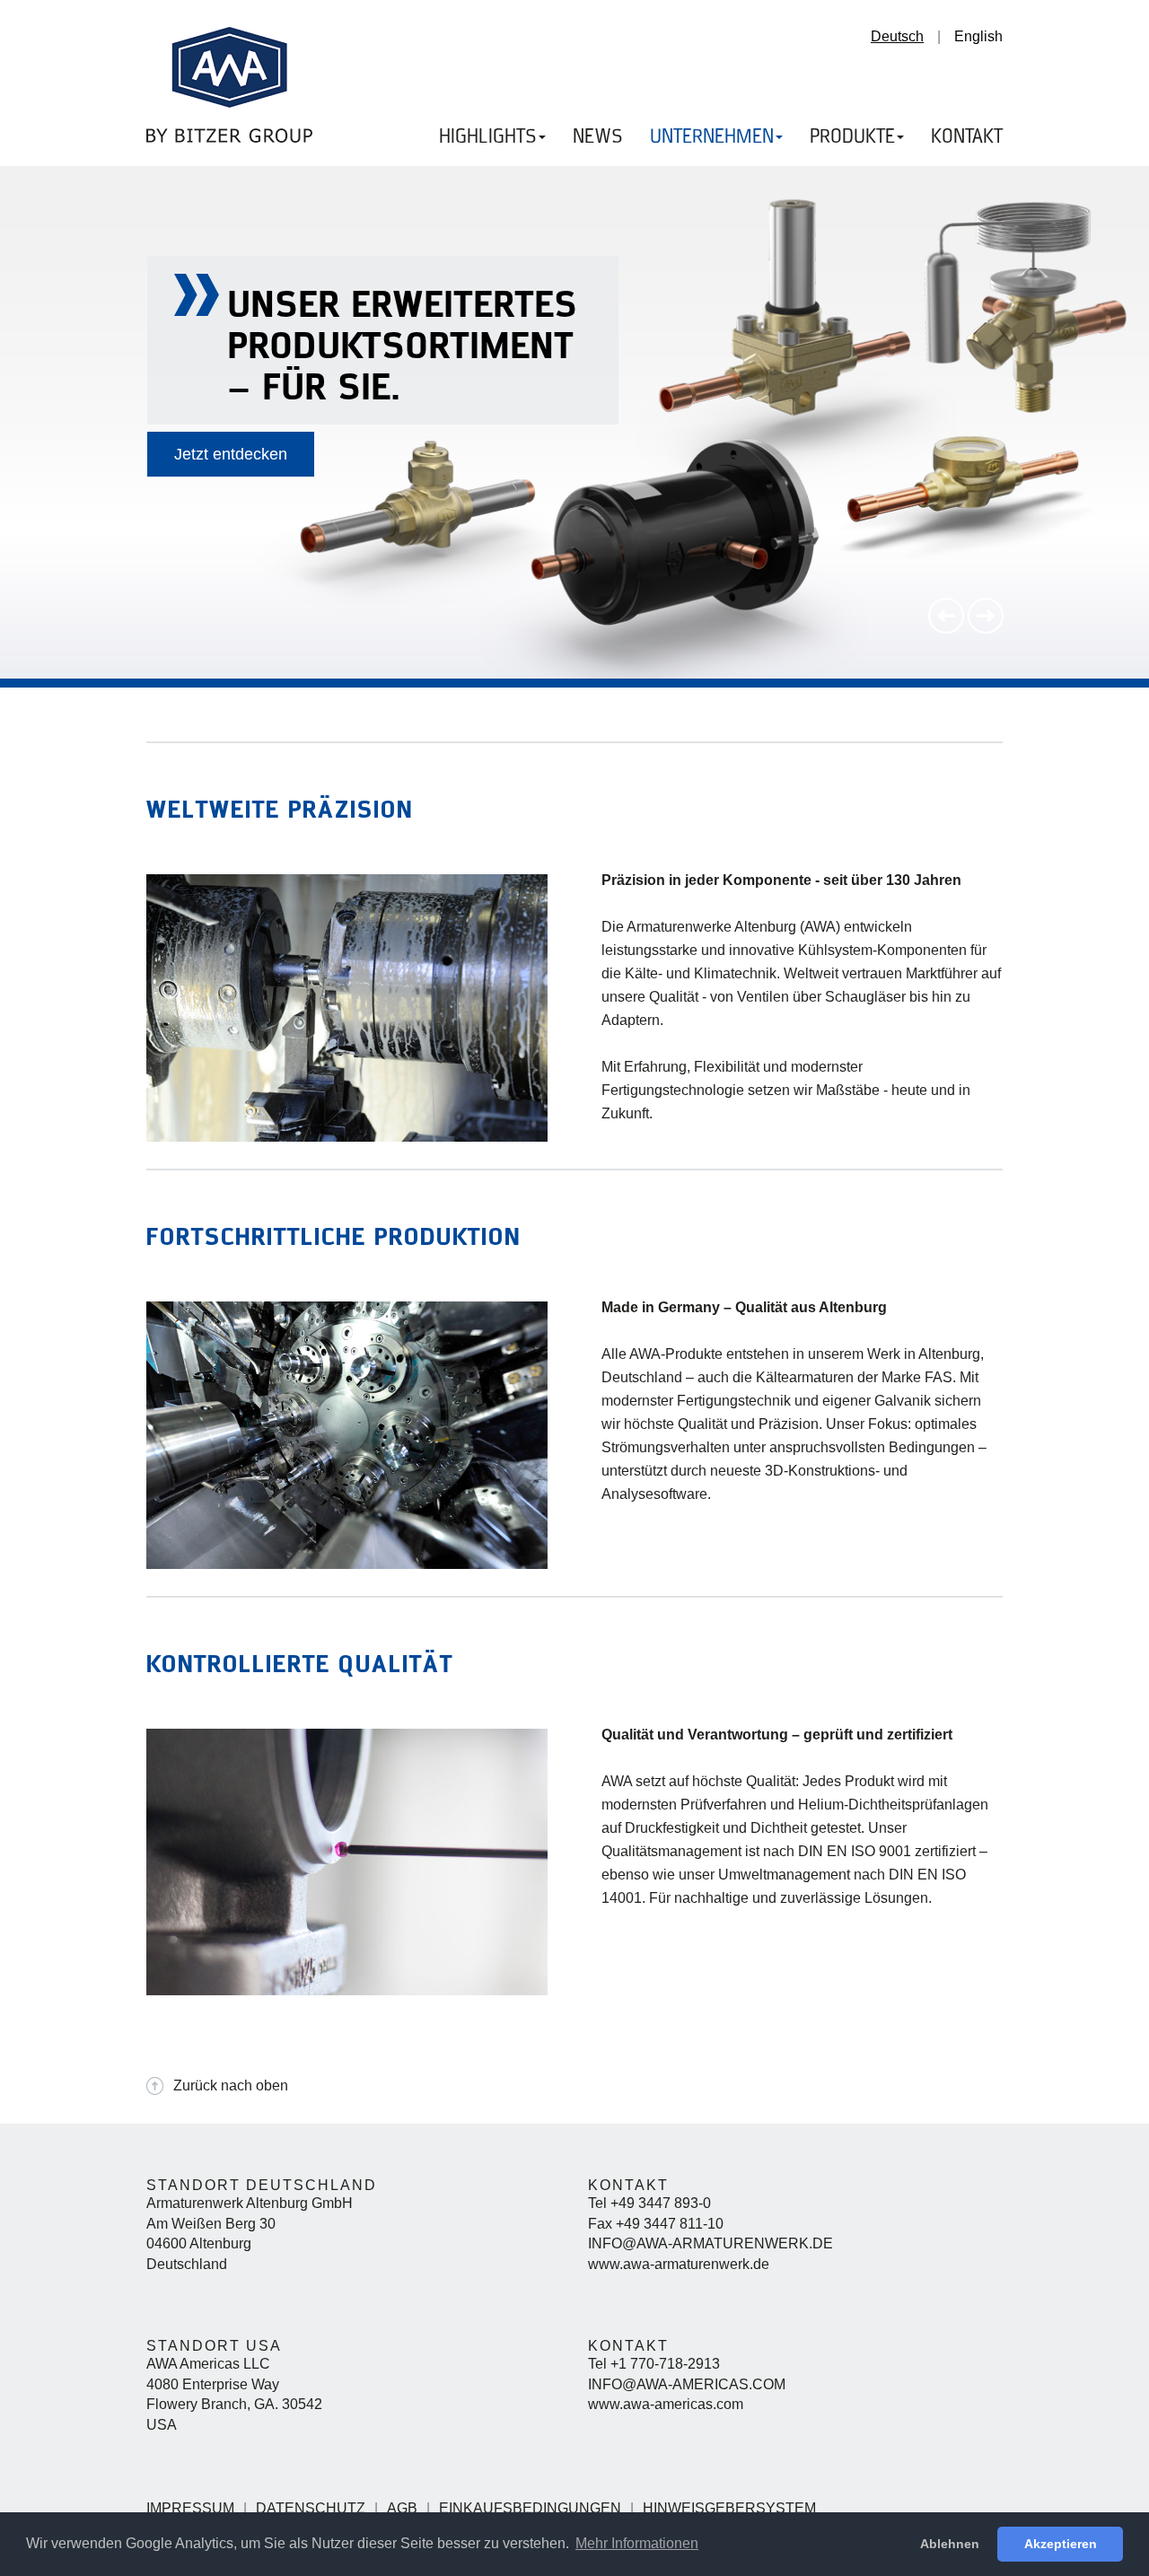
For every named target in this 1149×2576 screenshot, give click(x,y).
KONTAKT (967, 137)
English (978, 36)
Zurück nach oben (231, 2085)
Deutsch (897, 36)
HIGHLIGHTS (488, 137)
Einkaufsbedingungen (530, 2508)
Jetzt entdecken (231, 454)
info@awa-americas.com (687, 2384)
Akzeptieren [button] (1061, 2544)
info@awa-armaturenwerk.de (710, 2243)
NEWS (598, 137)
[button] (948, 629)
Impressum (190, 2508)
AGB (402, 2508)
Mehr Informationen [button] (637, 2543)
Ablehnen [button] (950, 2544)
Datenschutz (311, 2508)
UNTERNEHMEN (712, 137)
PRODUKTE (852, 137)
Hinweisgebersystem (729, 2508)
